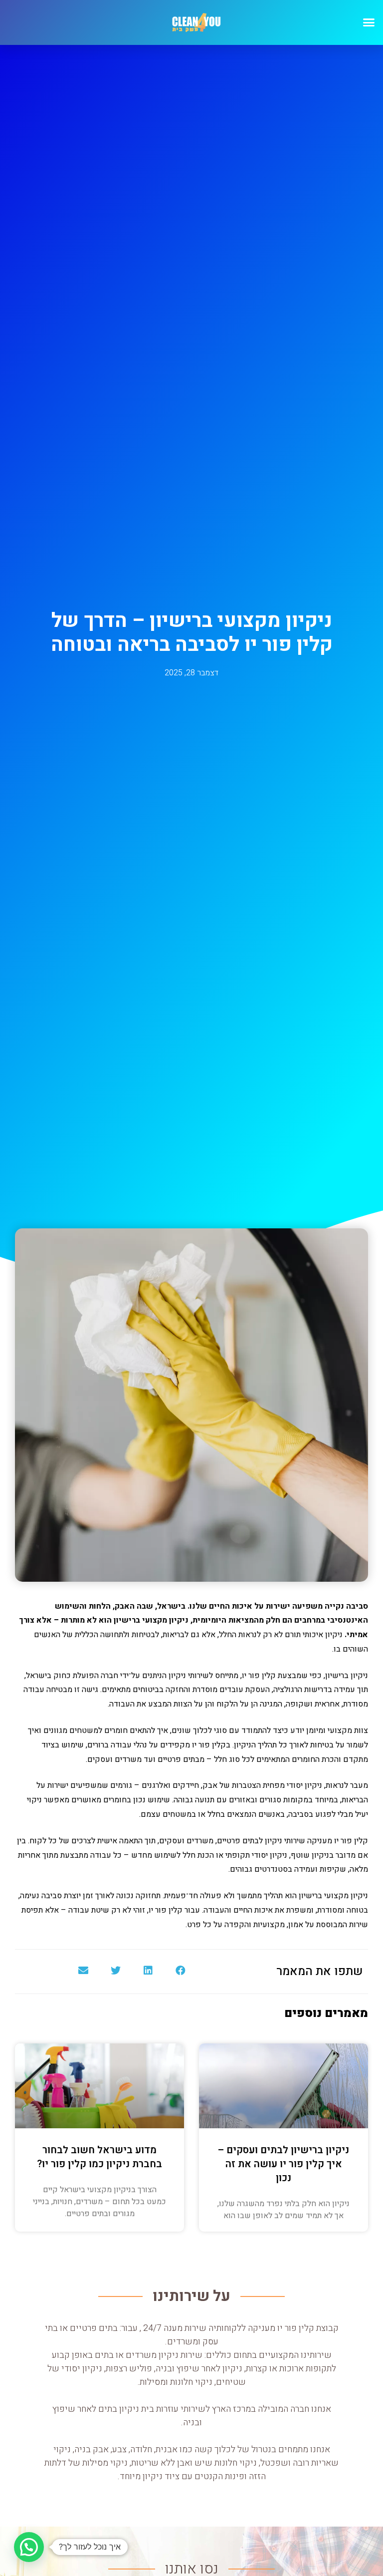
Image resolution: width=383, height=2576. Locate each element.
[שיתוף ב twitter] (115, 1971)
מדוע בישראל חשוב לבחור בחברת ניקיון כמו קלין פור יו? (99, 2157)
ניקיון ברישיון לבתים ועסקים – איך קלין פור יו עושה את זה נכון (284, 2164)
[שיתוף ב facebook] (180, 1971)
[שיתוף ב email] (83, 1971)
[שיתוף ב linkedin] (148, 1971)
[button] (369, 22)
